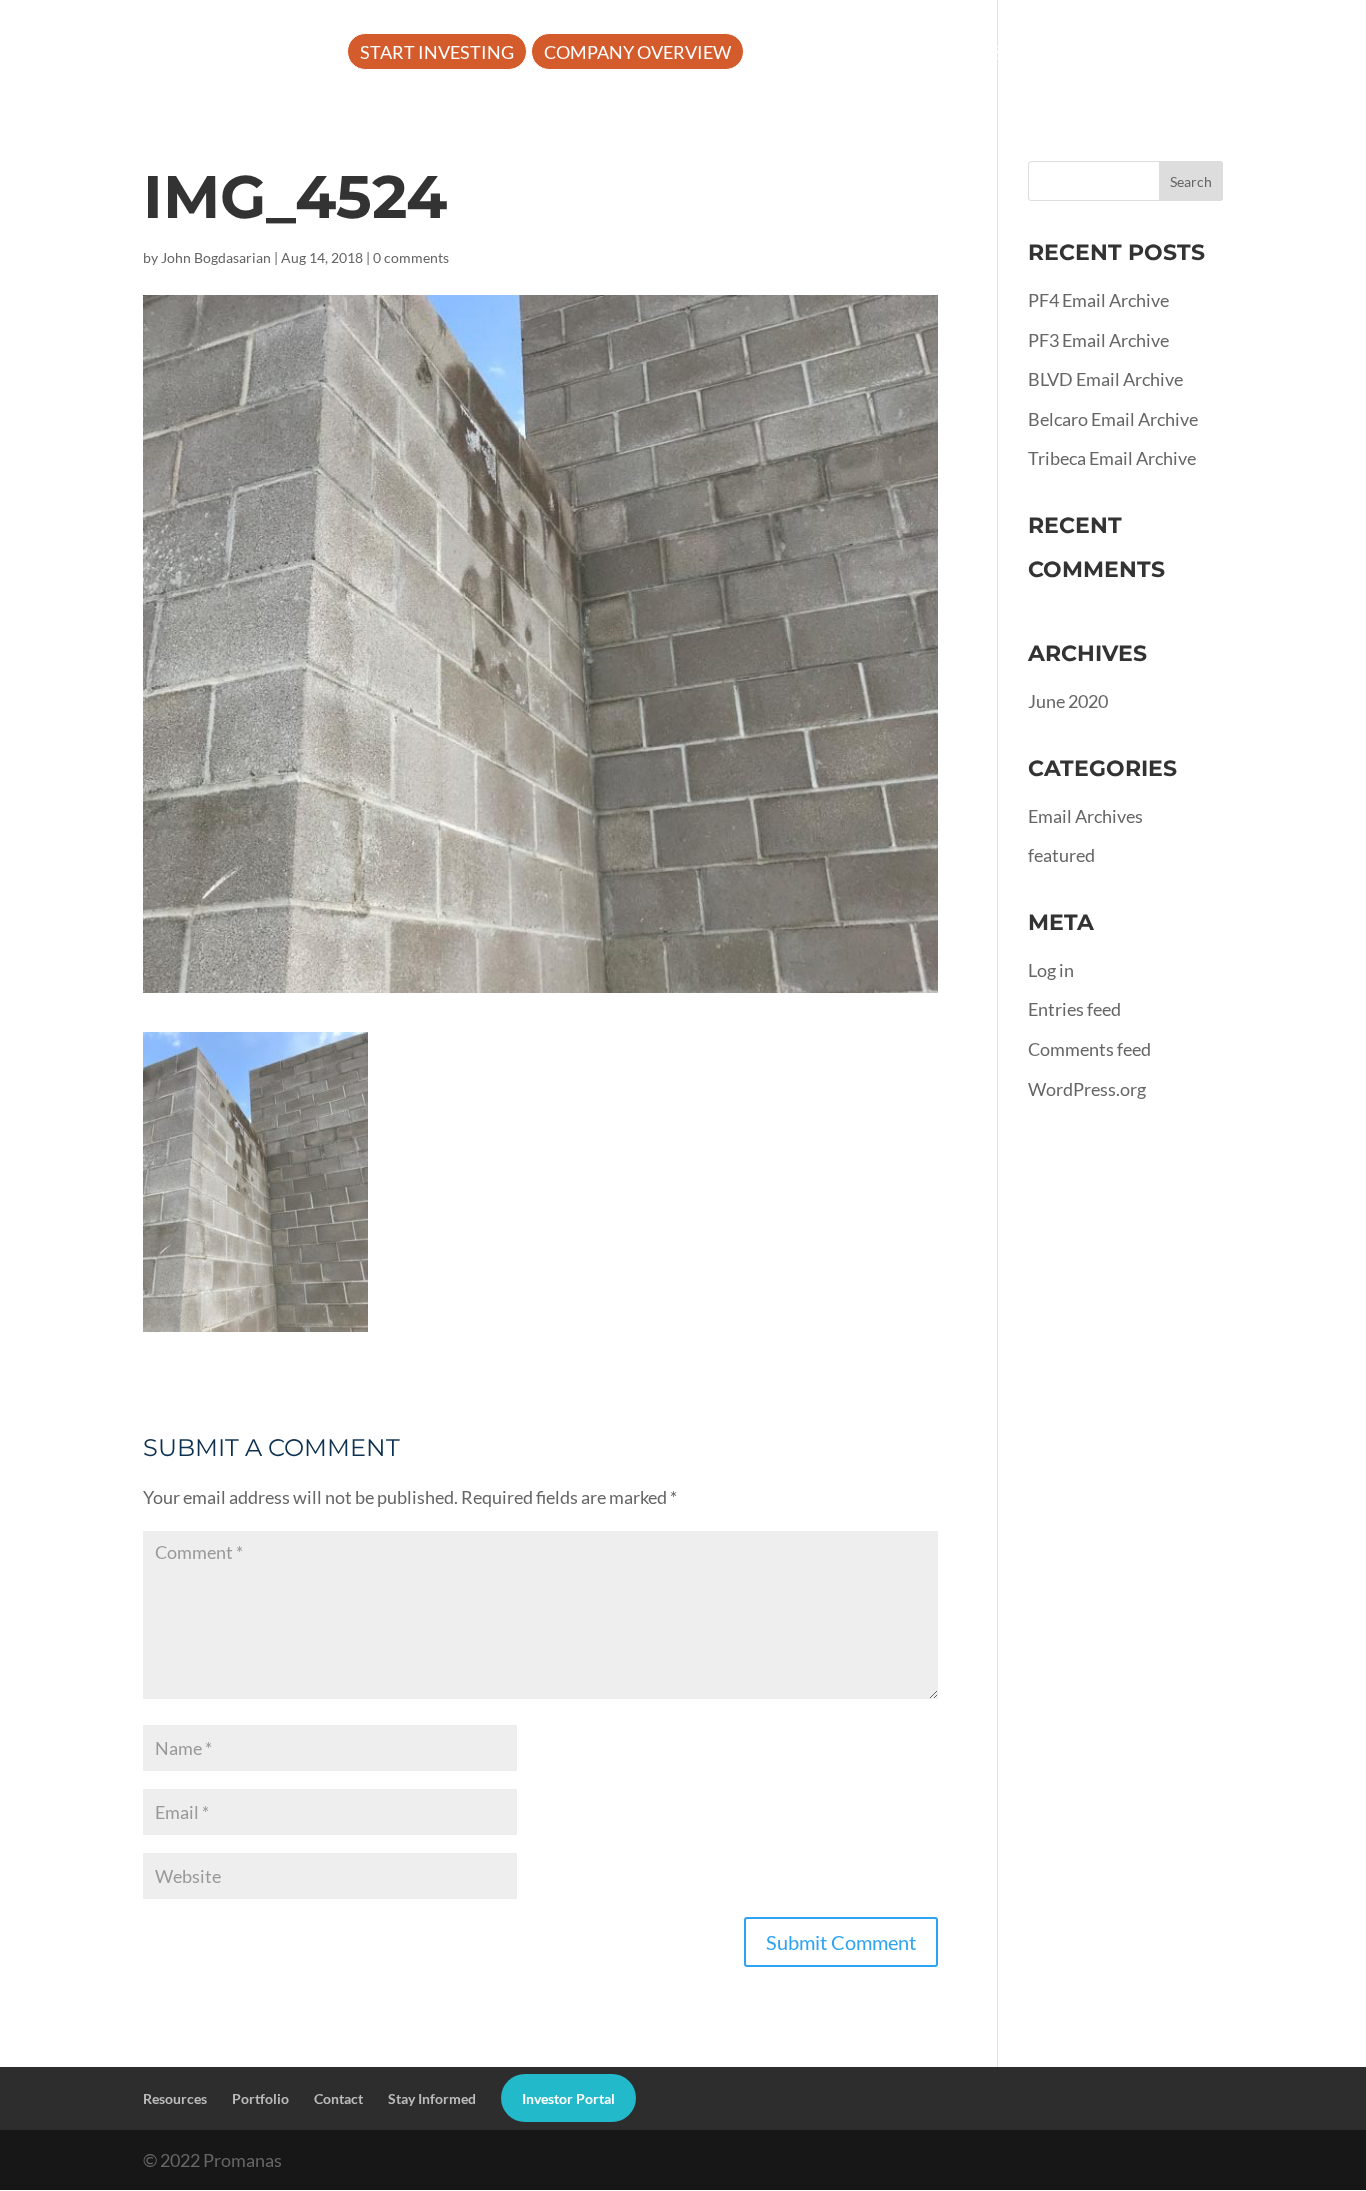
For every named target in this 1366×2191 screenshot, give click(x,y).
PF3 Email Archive (1098, 340)
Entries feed (1074, 1009)
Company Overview (637, 54)
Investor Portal (439, 113)
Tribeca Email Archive (1112, 458)
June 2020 (1068, 701)
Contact (338, 2098)
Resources (951, 54)
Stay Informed (432, 2098)
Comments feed (1089, 1049)
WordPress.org (1087, 1089)
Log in (1051, 970)
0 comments (411, 257)
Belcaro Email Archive (1113, 419)
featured (1061, 855)
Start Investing (437, 54)
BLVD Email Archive (1105, 379)
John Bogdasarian (216, 257)
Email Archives (1085, 816)
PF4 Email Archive (1098, 300)
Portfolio (1103, 54)
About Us (805, 54)
